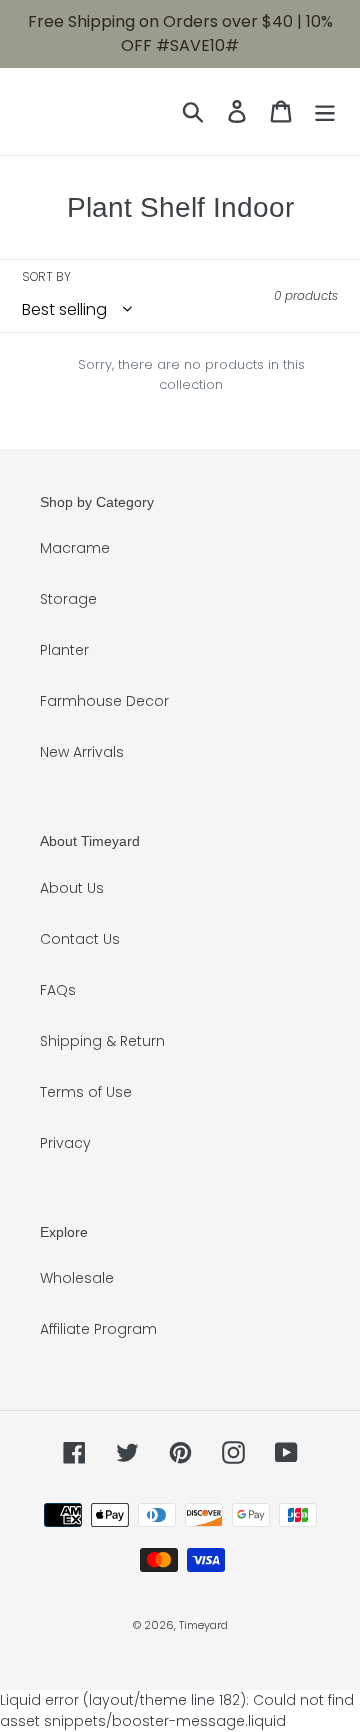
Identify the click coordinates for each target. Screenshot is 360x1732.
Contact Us (80, 939)
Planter (64, 650)
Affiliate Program (98, 1329)
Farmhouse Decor (104, 701)
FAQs (58, 990)
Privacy (65, 1143)
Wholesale (77, 1278)
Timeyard (203, 1625)
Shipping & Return (102, 1041)
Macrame (75, 548)
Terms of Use (86, 1092)
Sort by (46, 276)
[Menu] (325, 111)
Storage (68, 599)
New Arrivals (82, 752)
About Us (72, 888)
